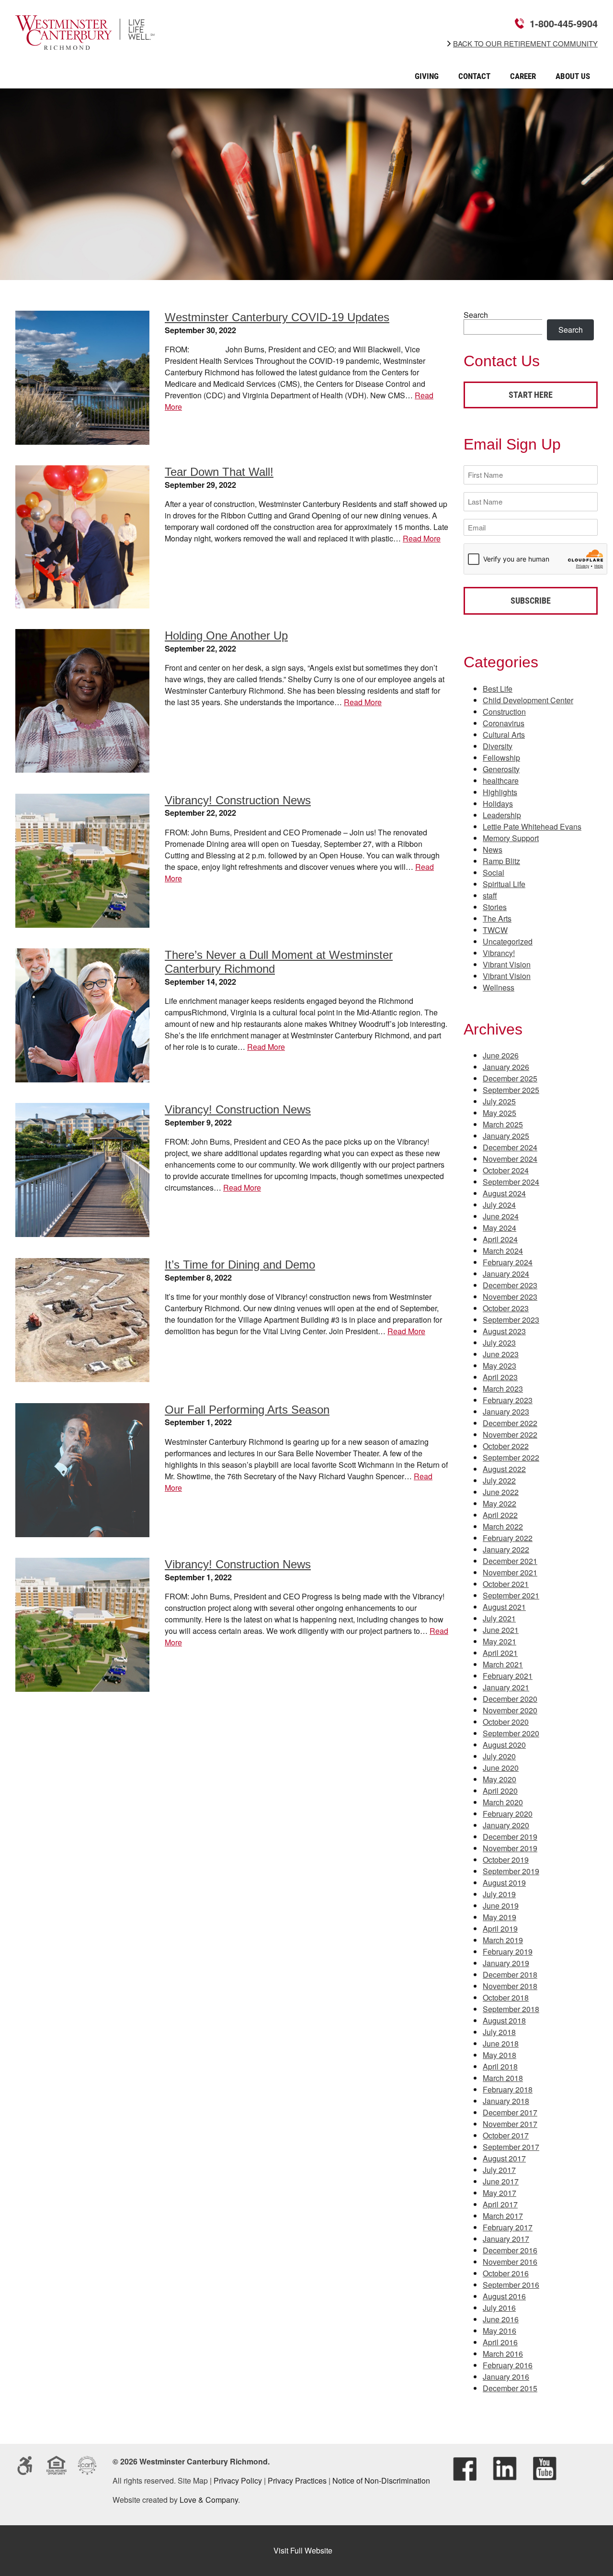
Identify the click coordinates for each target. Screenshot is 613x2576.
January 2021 (506, 1687)
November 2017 (510, 2124)
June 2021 (501, 1630)
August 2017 (504, 2158)
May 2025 (499, 1113)
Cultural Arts (504, 735)
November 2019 (510, 1848)
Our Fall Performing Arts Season (247, 1410)
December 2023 (510, 1285)
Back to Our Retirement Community (525, 44)
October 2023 (506, 1308)
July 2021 (499, 1618)
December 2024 (510, 1147)
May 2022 (499, 1503)
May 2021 (499, 1641)
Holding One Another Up (226, 636)
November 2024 (510, 1159)
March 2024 (503, 1251)
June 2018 (501, 2043)
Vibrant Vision (507, 964)
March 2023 (503, 1389)
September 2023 (511, 1320)
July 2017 (499, 2170)
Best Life (498, 689)
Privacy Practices (297, 2480)
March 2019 (503, 1940)
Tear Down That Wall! (219, 472)
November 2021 (510, 1572)
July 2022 (499, 1480)
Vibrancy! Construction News (238, 800)
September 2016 (511, 2285)
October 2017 (506, 2135)
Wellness (499, 987)
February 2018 (508, 2089)
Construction (504, 712)
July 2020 (499, 1756)
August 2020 (504, 1745)
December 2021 (510, 1561)
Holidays (498, 804)
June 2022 (501, 1492)
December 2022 (510, 1423)
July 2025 (499, 1101)
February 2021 (508, 1676)
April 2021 (500, 1653)
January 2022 (506, 1549)
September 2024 (511, 1182)
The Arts (497, 918)
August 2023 (504, 1331)
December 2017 (510, 2112)
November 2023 (510, 1297)
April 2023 (500, 1377)
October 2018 (506, 1997)
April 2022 (500, 1515)
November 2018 (510, 1986)
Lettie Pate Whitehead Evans (532, 827)
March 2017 (503, 2216)
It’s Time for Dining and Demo (240, 1265)
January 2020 (506, 1825)
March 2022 (503, 1526)
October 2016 (506, 2273)
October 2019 (506, 1860)
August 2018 (504, 2020)
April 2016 (500, 2342)
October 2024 (506, 1170)
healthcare (501, 781)
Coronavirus (504, 723)
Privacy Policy (238, 2480)
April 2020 (500, 1791)
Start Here (531, 395)
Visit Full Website (303, 2550)
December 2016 (510, 2250)
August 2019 (504, 1883)
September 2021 (511, 1595)
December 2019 (510, 1837)
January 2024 (506, 1274)
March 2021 (503, 1664)
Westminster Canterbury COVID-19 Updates (277, 317)
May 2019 (499, 1917)
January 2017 (506, 2239)
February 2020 (508, 1814)
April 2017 (500, 2204)
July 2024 (499, 1205)
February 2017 (508, 2227)
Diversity (498, 746)
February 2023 (508, 1400)
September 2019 (511, 1871)
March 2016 (503, 2354)
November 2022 (510, 1434)
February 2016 (508, 2365)
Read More (422, 538)
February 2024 (508, 1262)
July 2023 (499, 1343)
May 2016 (499, 2331)
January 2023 (506, 1412)
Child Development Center (528, 700)
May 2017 (499, 2193)
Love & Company (209, 2500)
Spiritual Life (504, 884)
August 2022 (504, 1469)
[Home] (85, 43)
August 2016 (504, 2296)
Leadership (502, 815)
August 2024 (504, 1193)
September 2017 (511, 2147)
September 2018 (511, 2009)
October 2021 (506, 1584)
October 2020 (506, 1722)
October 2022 (506, 1446)
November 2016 (510, 2262)
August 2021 (504, 1607)
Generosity (501, 769)
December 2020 (510, 1699)
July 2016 (499, 2308)
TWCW (495, 930)
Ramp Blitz (501, 861)
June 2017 (501, 2181)
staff (490, 895)
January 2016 (506, 2377)
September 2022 (511, 1457)
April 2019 (500, 1929)
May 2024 (499, 1228)
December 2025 (510, 1078)
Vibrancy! (499, 953)
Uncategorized (508, 941)
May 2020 (499, 1779)
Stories (495, 907)
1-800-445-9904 (564, 23)
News (493, 849)
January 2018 (506, 2101)
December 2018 (510, 1974)
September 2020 (511, 1733)
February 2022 (508, 1538)
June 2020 (501, 1768)
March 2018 (503, 2078)
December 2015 (510, 2388)
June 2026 (501, 1055)
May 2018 (499, 2055)
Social (494, 872)
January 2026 (506, 1067)
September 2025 (511, 1090)
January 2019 (506, 1963)
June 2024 (501, 1216)
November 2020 (510, 1710)
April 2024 (500, 1239)
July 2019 (499, 1894)
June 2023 (501, 1354)
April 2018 (500, 2066)
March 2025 (503, 1124)
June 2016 (501, 2319)
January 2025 (506, 1136)
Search (476, 315)
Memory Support (511, 838)
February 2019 (508, 1952)
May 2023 (499, 1366)
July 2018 (499, 2032)
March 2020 (503, 1802)
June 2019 (501, 1906)
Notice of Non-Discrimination (381, 2480)
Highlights (500, 792)
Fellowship (501, 758)
